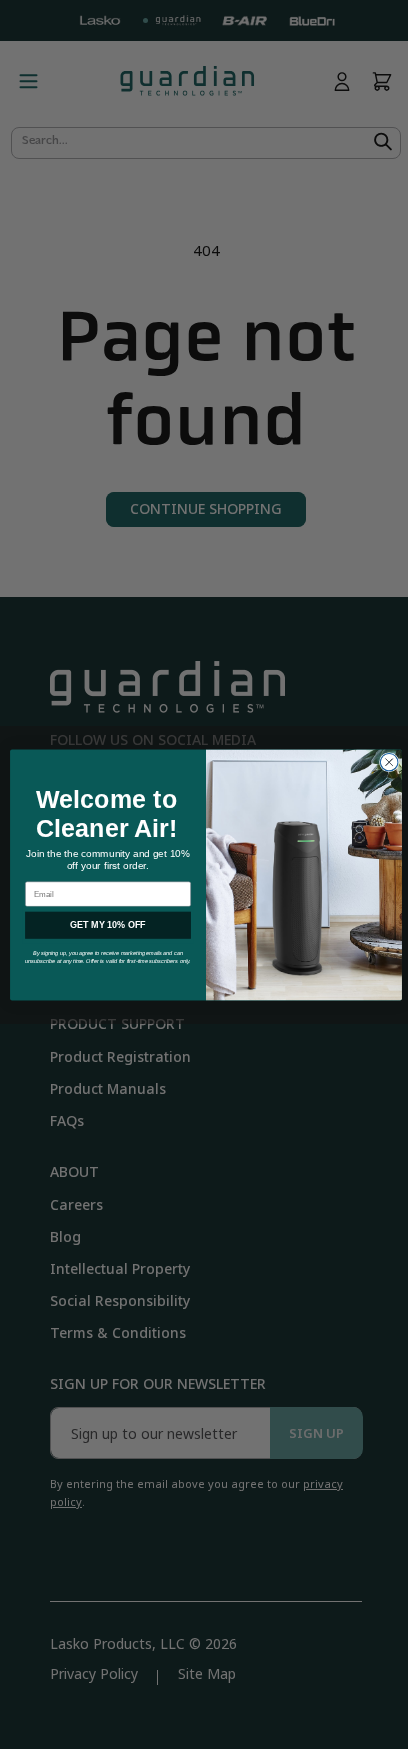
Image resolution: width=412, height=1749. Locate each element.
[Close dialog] (382, 762)
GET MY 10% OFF (101, 925)
